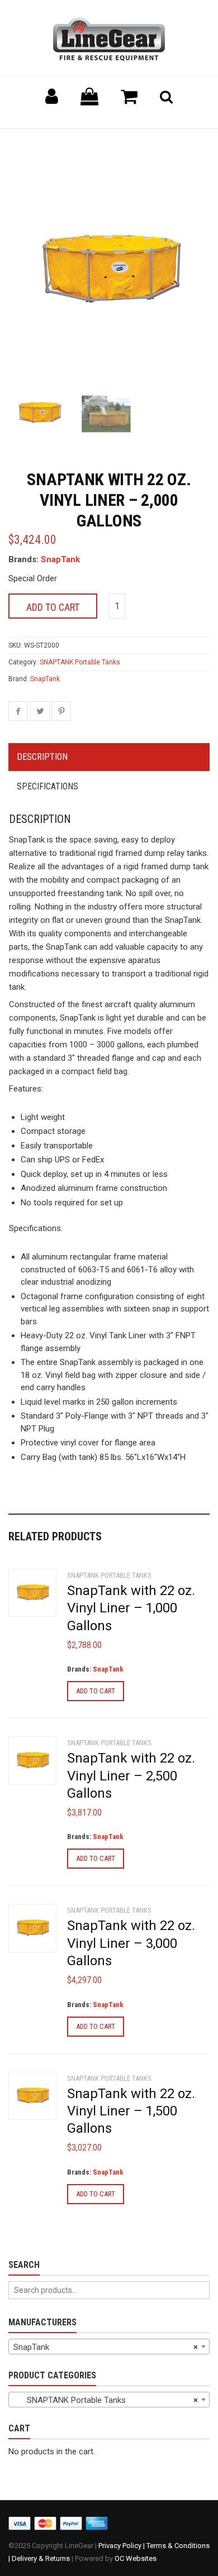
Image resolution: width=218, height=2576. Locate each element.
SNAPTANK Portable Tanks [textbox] (106, 2400)
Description (42, 757)
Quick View (31, 1595)
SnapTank (60, 559)
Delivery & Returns (41, 2558)
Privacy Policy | (122, 2546)
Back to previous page (62, 143)
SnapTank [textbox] (106, 2347)
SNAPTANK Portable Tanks (80, 662)
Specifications (48, 786)
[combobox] (109, 2347)
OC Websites (136, 2558)
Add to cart (53, 607)
